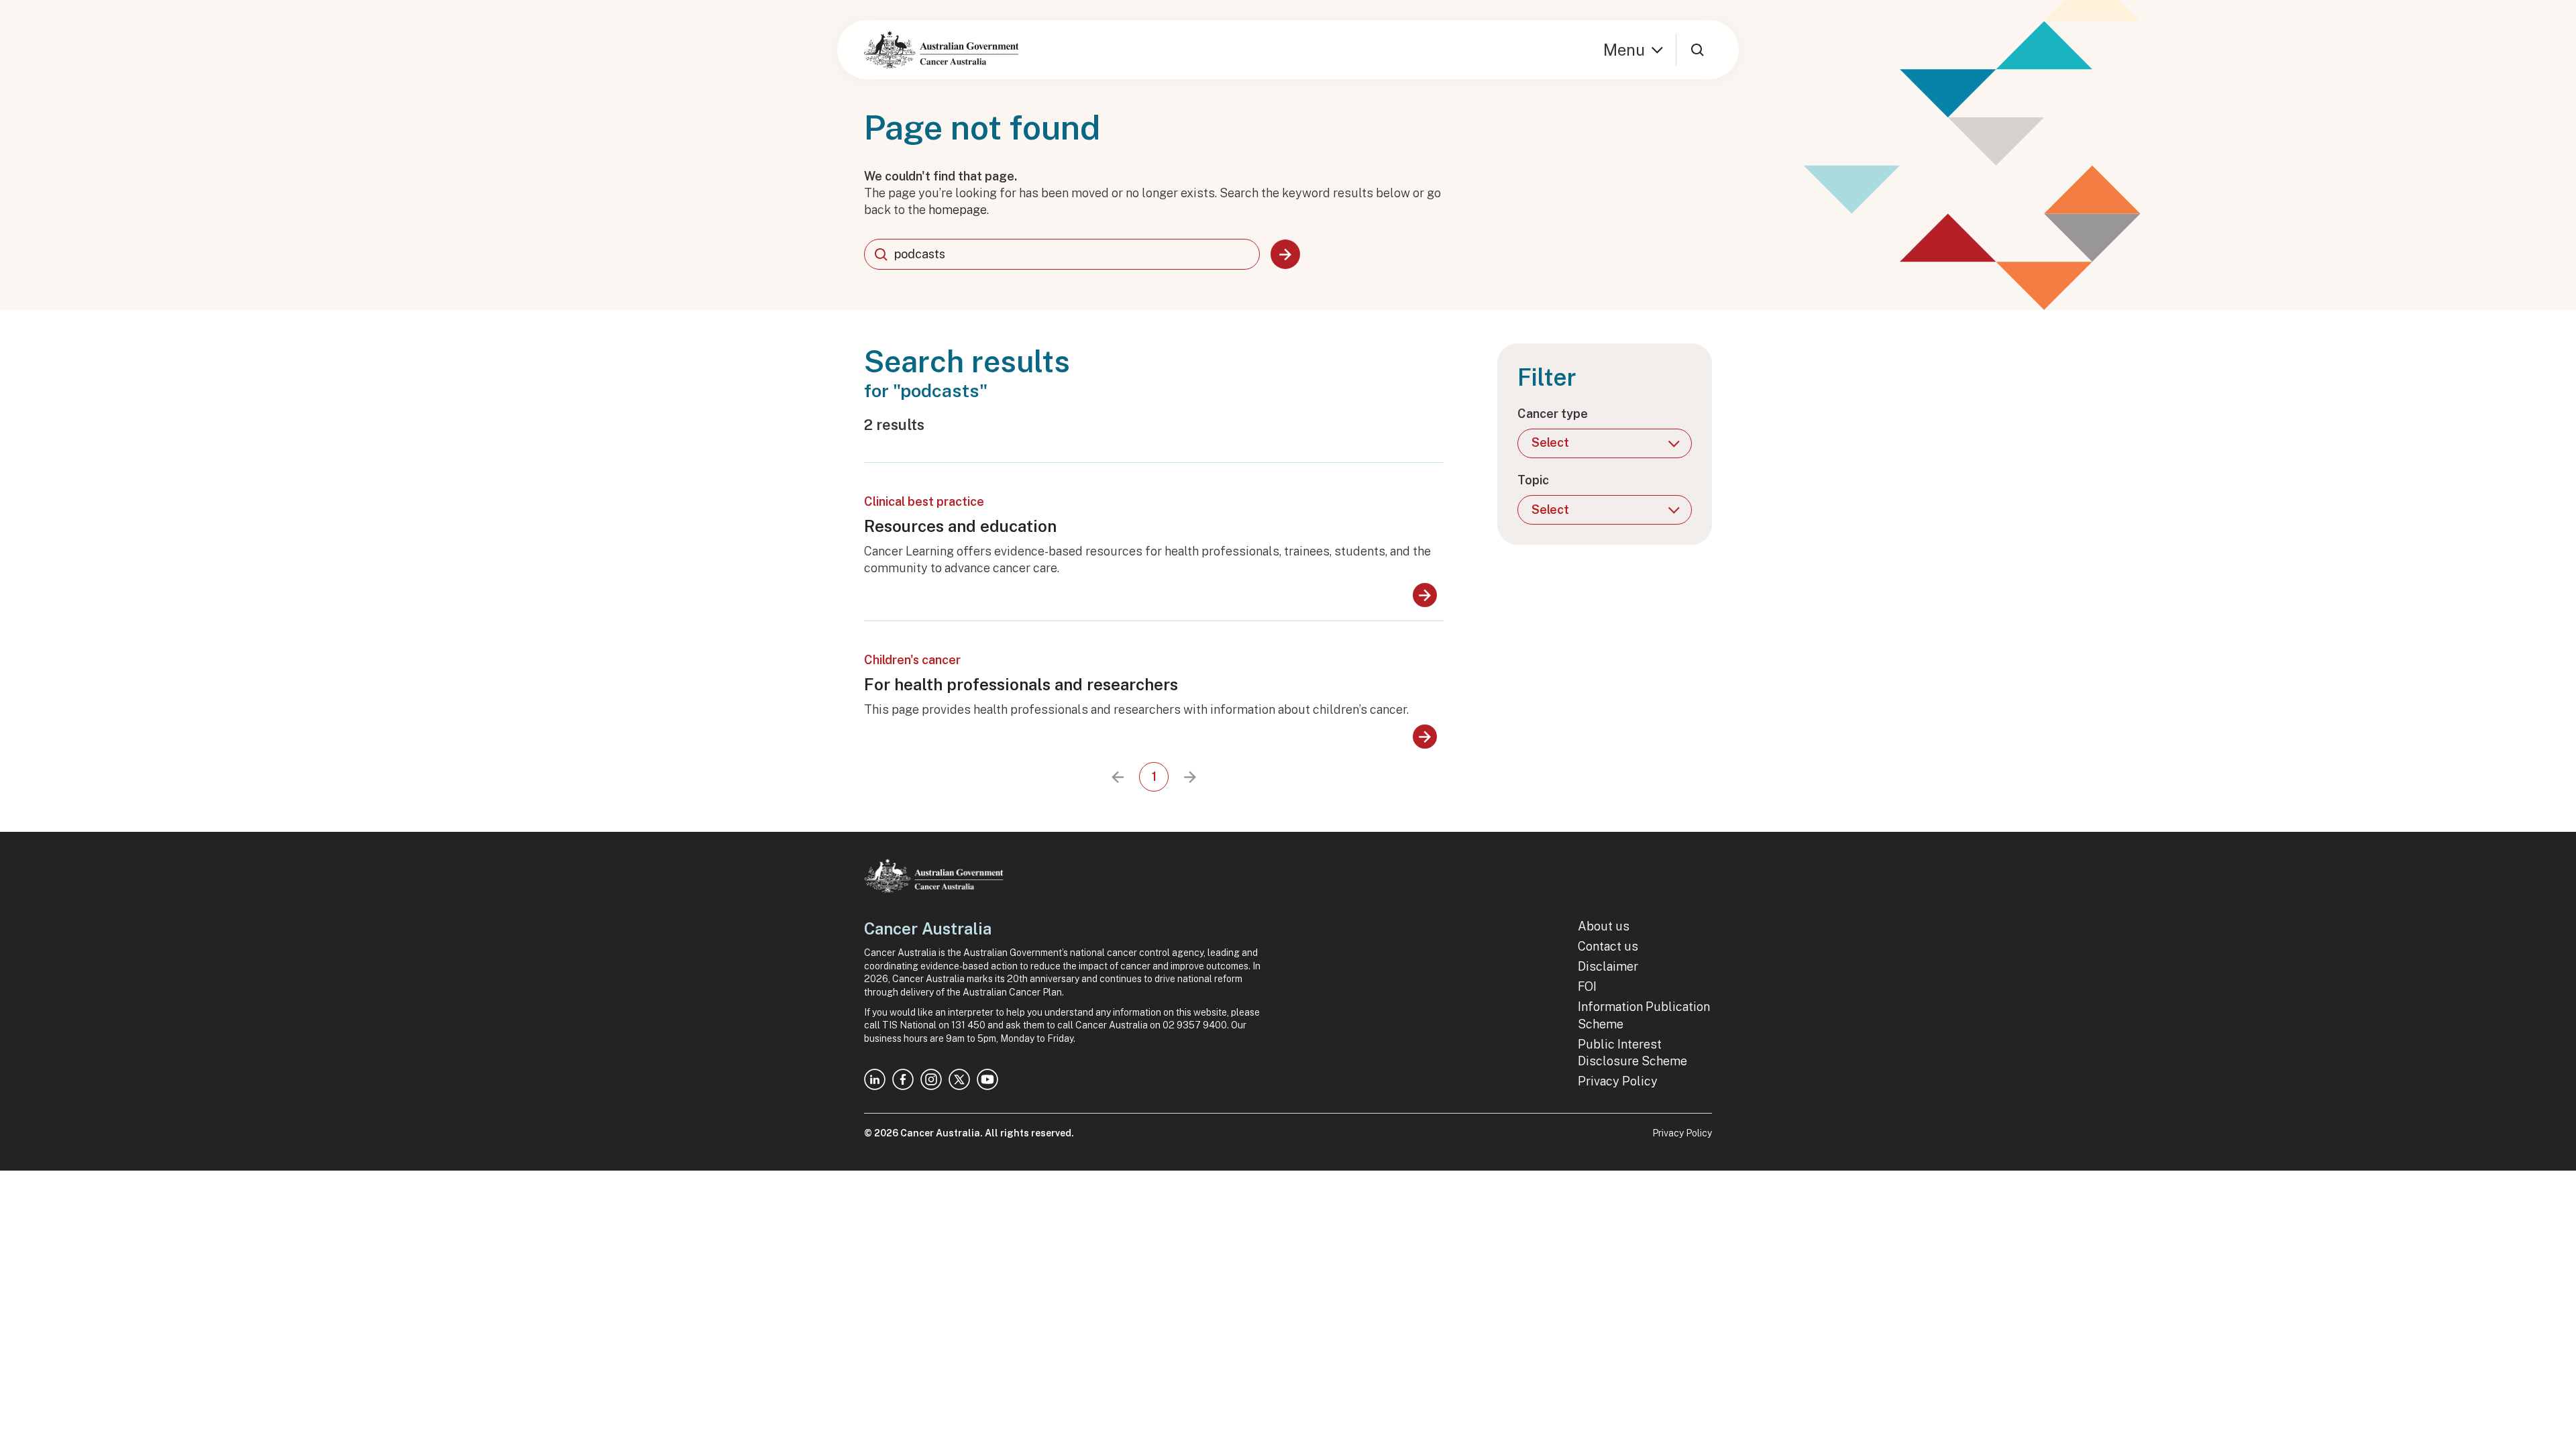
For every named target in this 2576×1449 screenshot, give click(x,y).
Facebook (903, 1079)
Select (1550, 442)
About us (1604, 926)
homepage (958, 210)
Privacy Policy (1618, 1081)
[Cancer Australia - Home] (941, 50)
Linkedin (875, 1079)
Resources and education (960, 526)
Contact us (1608, 946)
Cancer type (1553, 414)
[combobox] (1062, 254)
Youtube (987, 1079)
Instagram (931, 1079)
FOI (1587, 986)
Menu (1624, 50)
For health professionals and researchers (1021, 684)
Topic (1533, 480)
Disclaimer (1608, 966)
